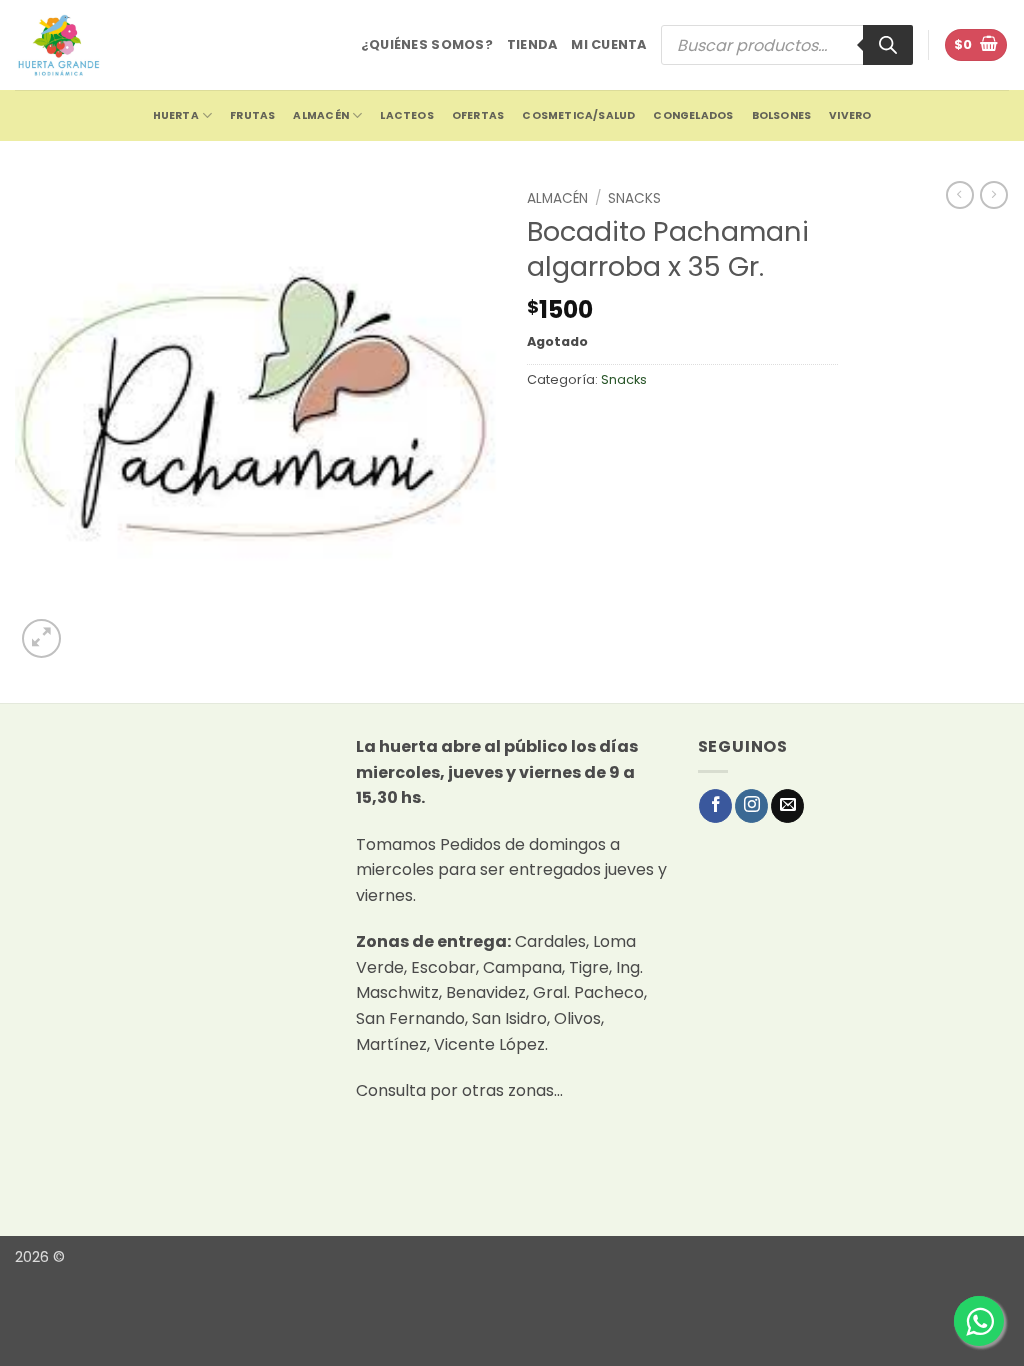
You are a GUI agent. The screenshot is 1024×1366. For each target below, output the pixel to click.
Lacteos (406, 115)
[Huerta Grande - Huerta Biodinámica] (58, 45)
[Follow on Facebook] (715, 806)
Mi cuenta (608, 44)
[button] (976, 45)
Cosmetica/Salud (578, 115)
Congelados (693, 115)
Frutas (252, 115)
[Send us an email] (787, 806)
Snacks (634, 198)
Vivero (850, 115)
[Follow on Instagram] (751, 806)
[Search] (888, 45)
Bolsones (782, 115)
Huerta (176, 115)
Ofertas (478, 115)
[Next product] (960, 195)
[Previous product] (994, 195)
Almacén (320, 115)
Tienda (532, 44)
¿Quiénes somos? (427, 44)
